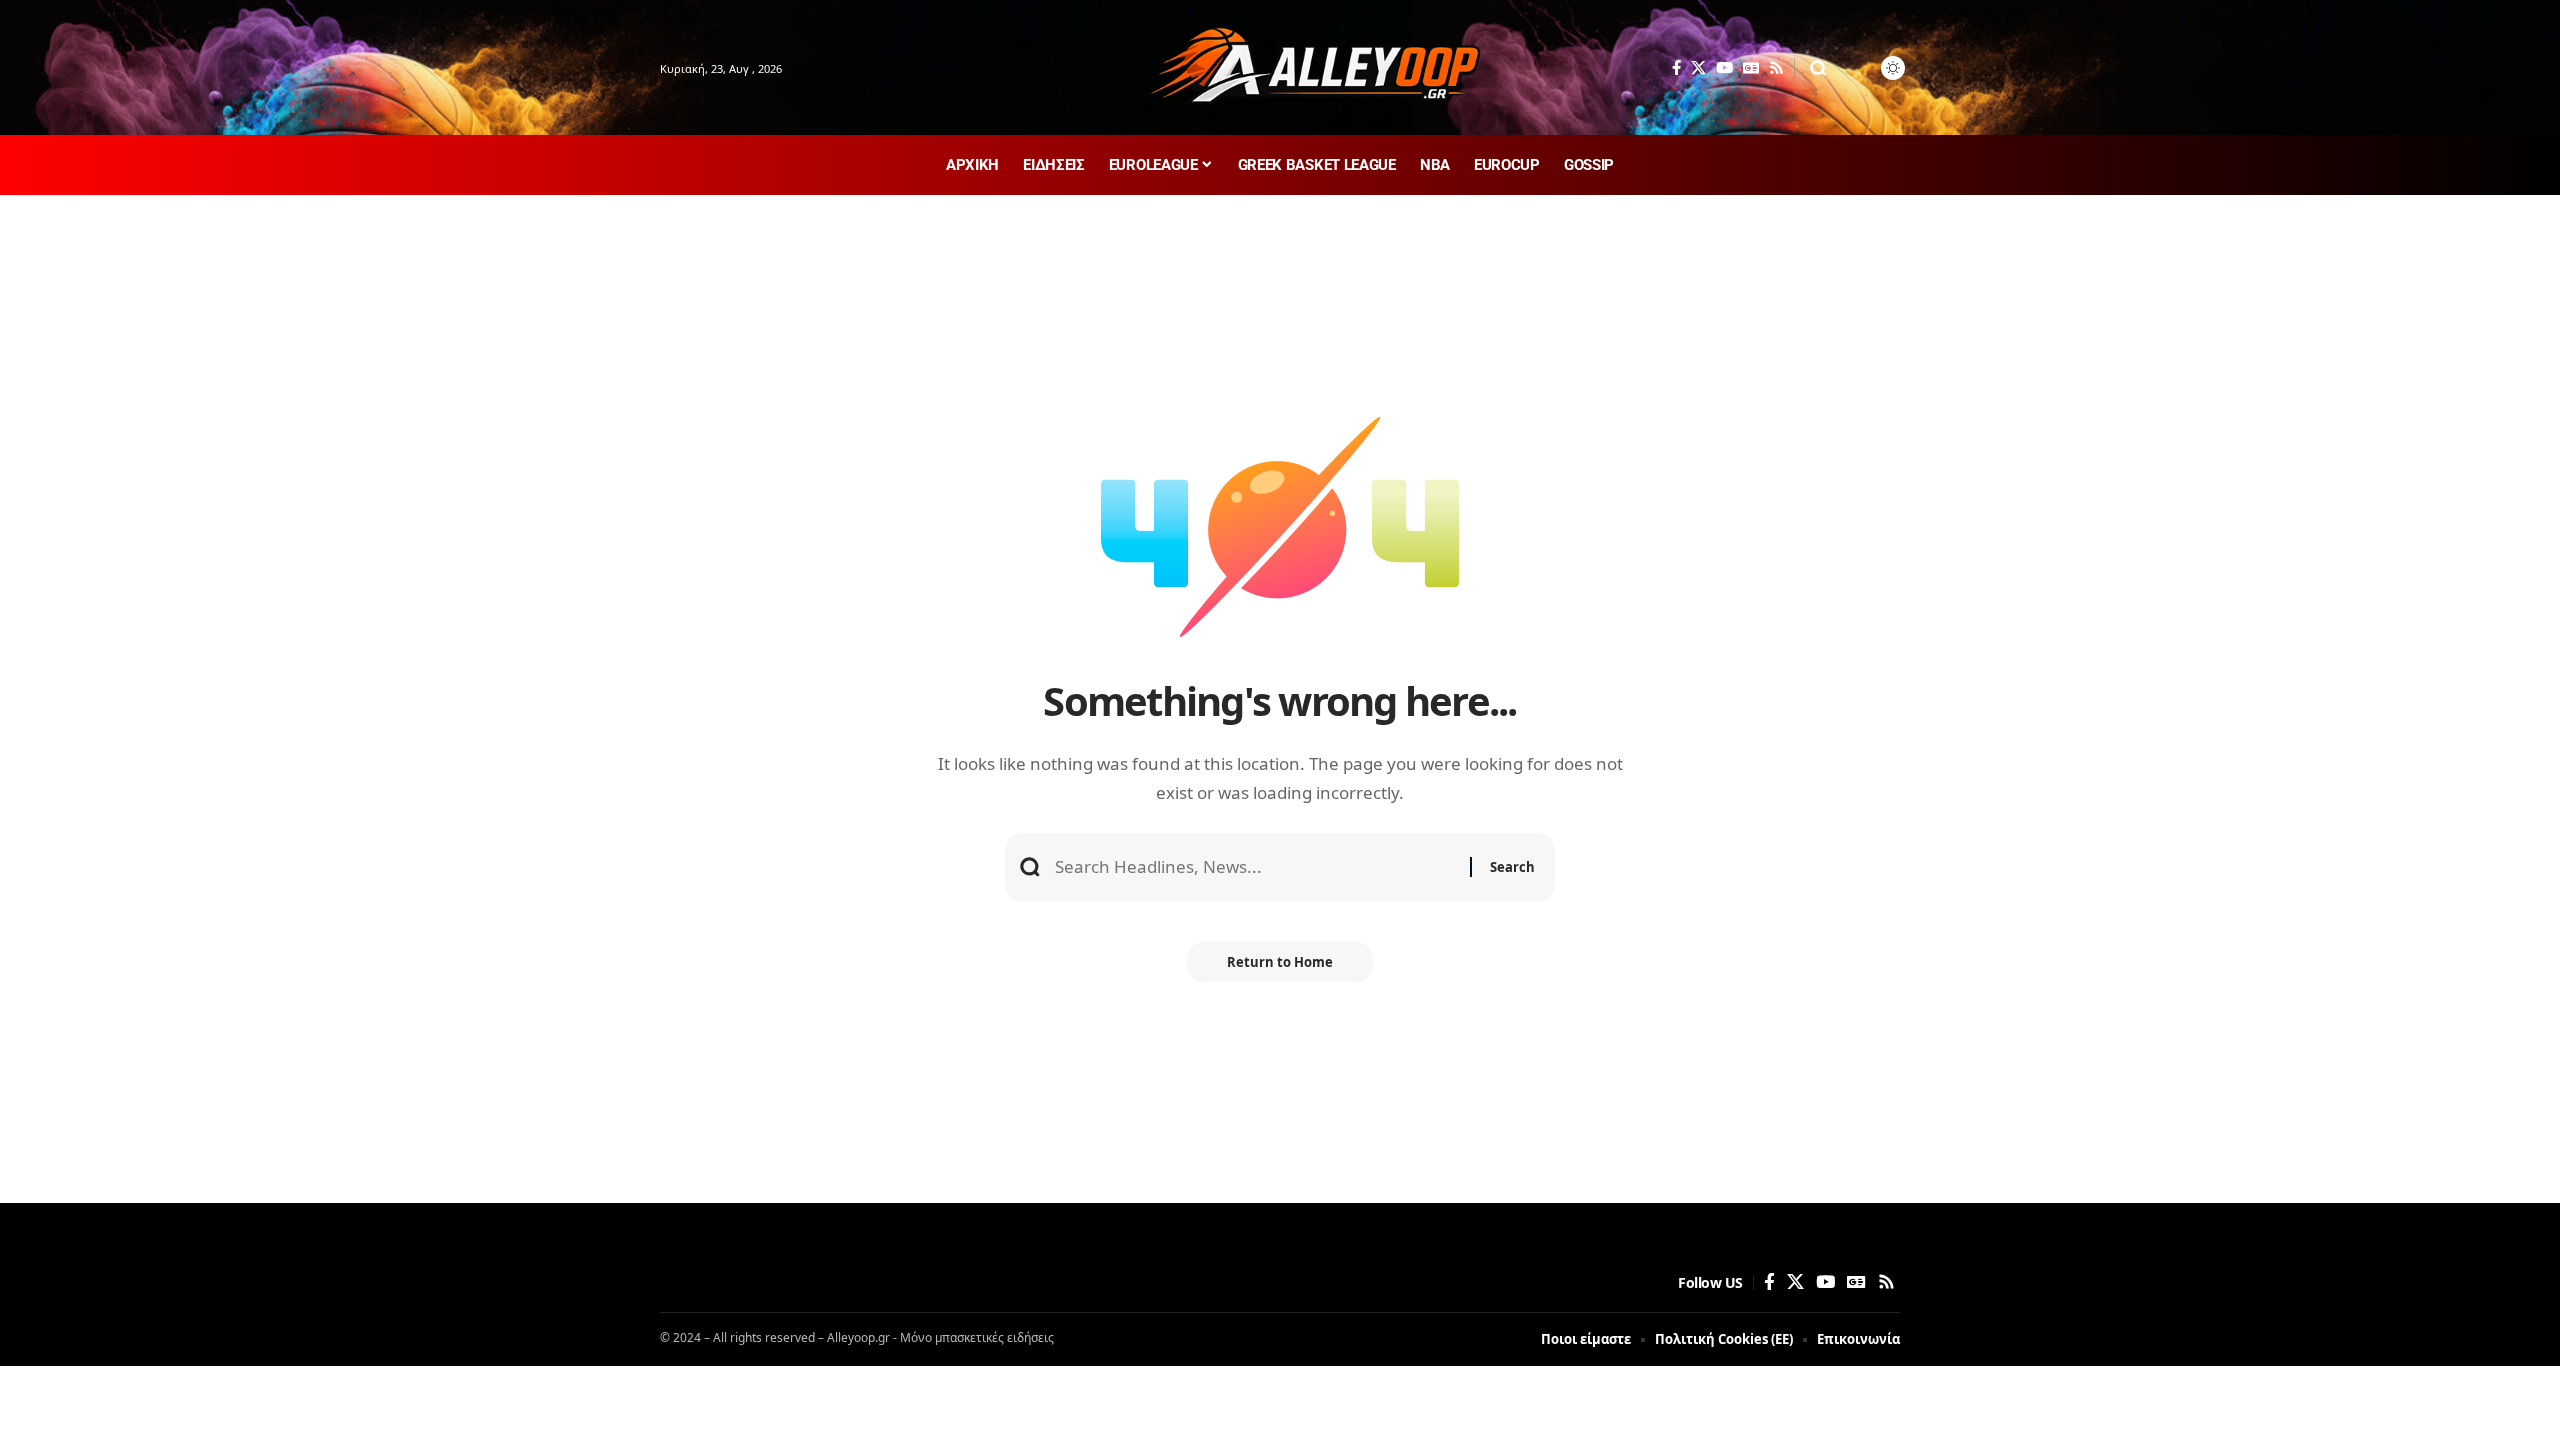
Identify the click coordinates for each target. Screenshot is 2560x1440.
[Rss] (1776, 68)
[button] (1818, 68)
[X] (1698, 68)
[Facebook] (1676, 68)
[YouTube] (1724, 68)
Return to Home (1280, 962)
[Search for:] (1255, 867)
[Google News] (1751, 68)
